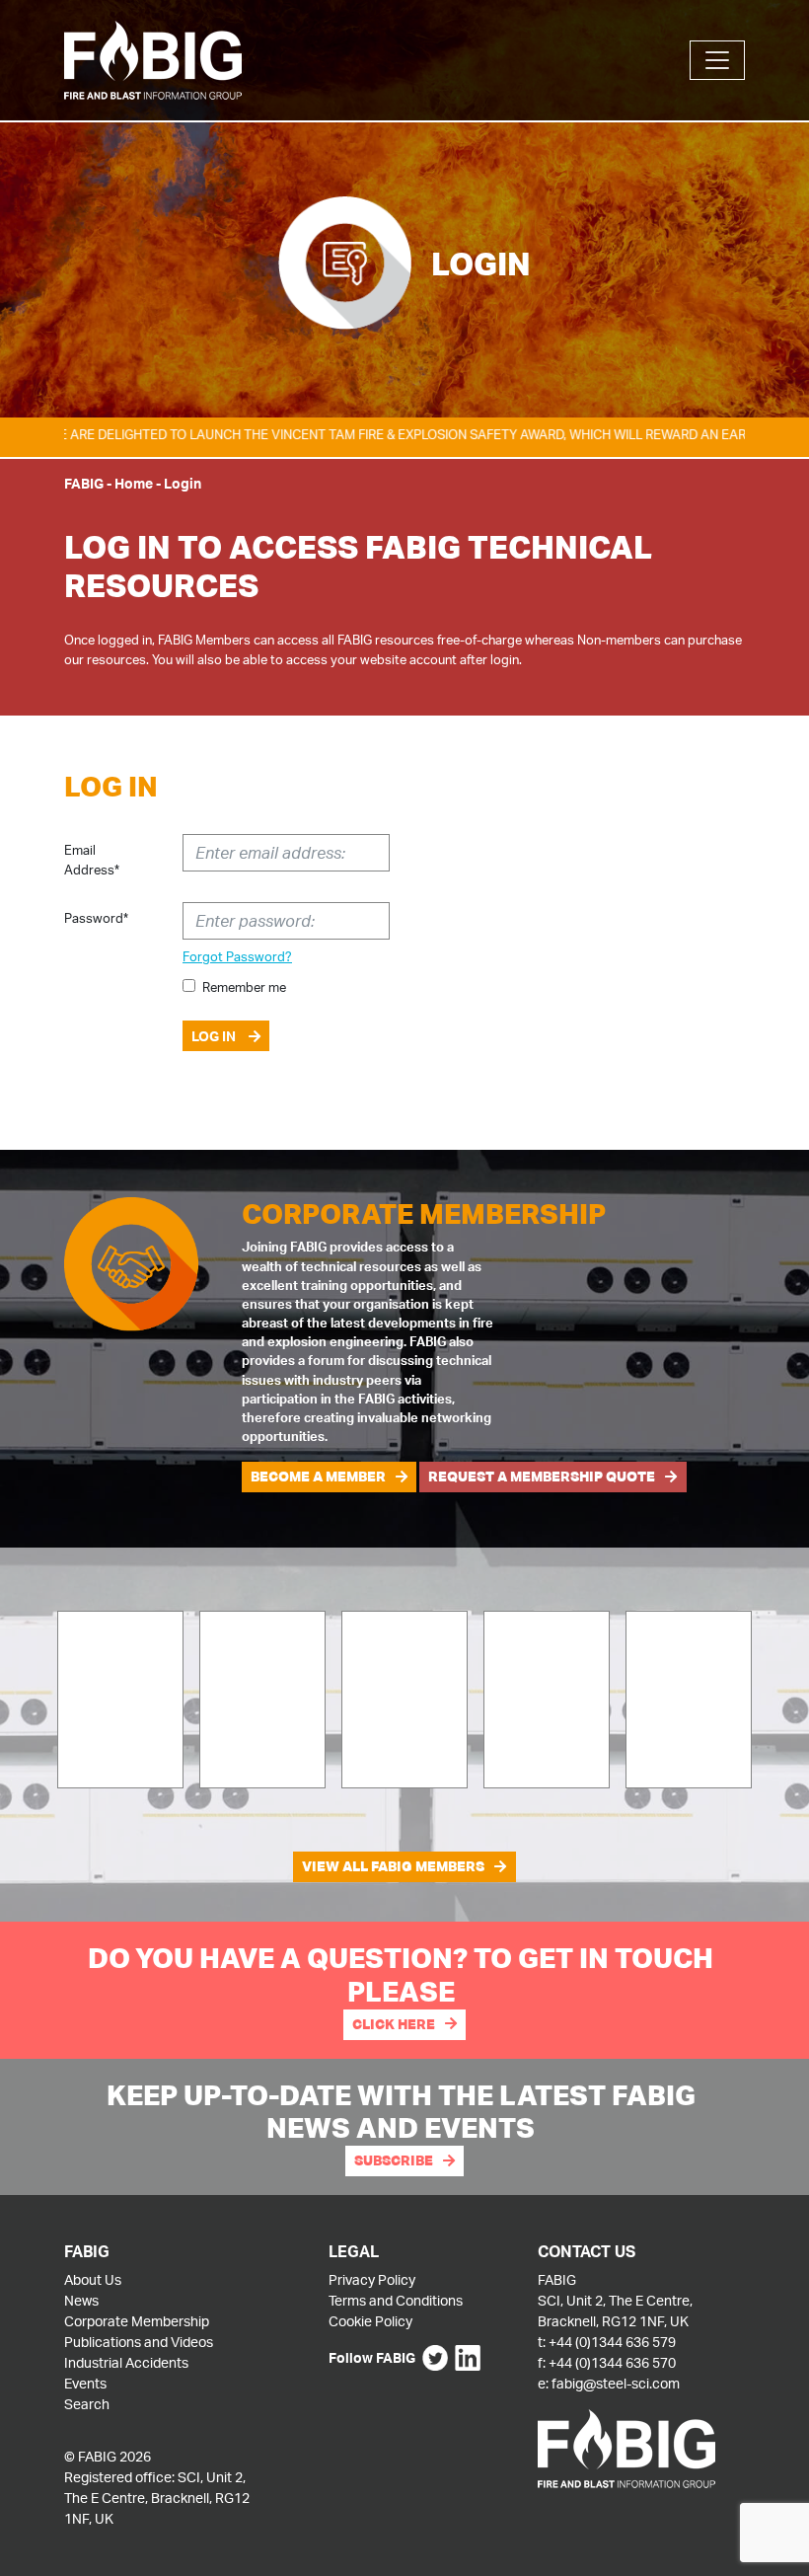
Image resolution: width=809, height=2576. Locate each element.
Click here (394, 2024)
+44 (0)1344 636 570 (612, 2362)
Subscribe (394, 2160)
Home (134, 483)
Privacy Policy (372, 2279)
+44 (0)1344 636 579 (612, 2342)
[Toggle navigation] (717, 60)
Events (85, 2383)
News (81, 2300)
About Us (93, 2279)
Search (87, 2404)
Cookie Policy (370, 2321)
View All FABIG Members (393, 1866)
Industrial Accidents (126, 2362)
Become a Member (318, 1477)
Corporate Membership (137, 2321)
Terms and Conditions (396, 2300)
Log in (215, 1036)
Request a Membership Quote (542, 1477)
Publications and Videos (139, 2342)
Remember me (244, 987)
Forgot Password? (237, 956)
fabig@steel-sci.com (616, 2383)
